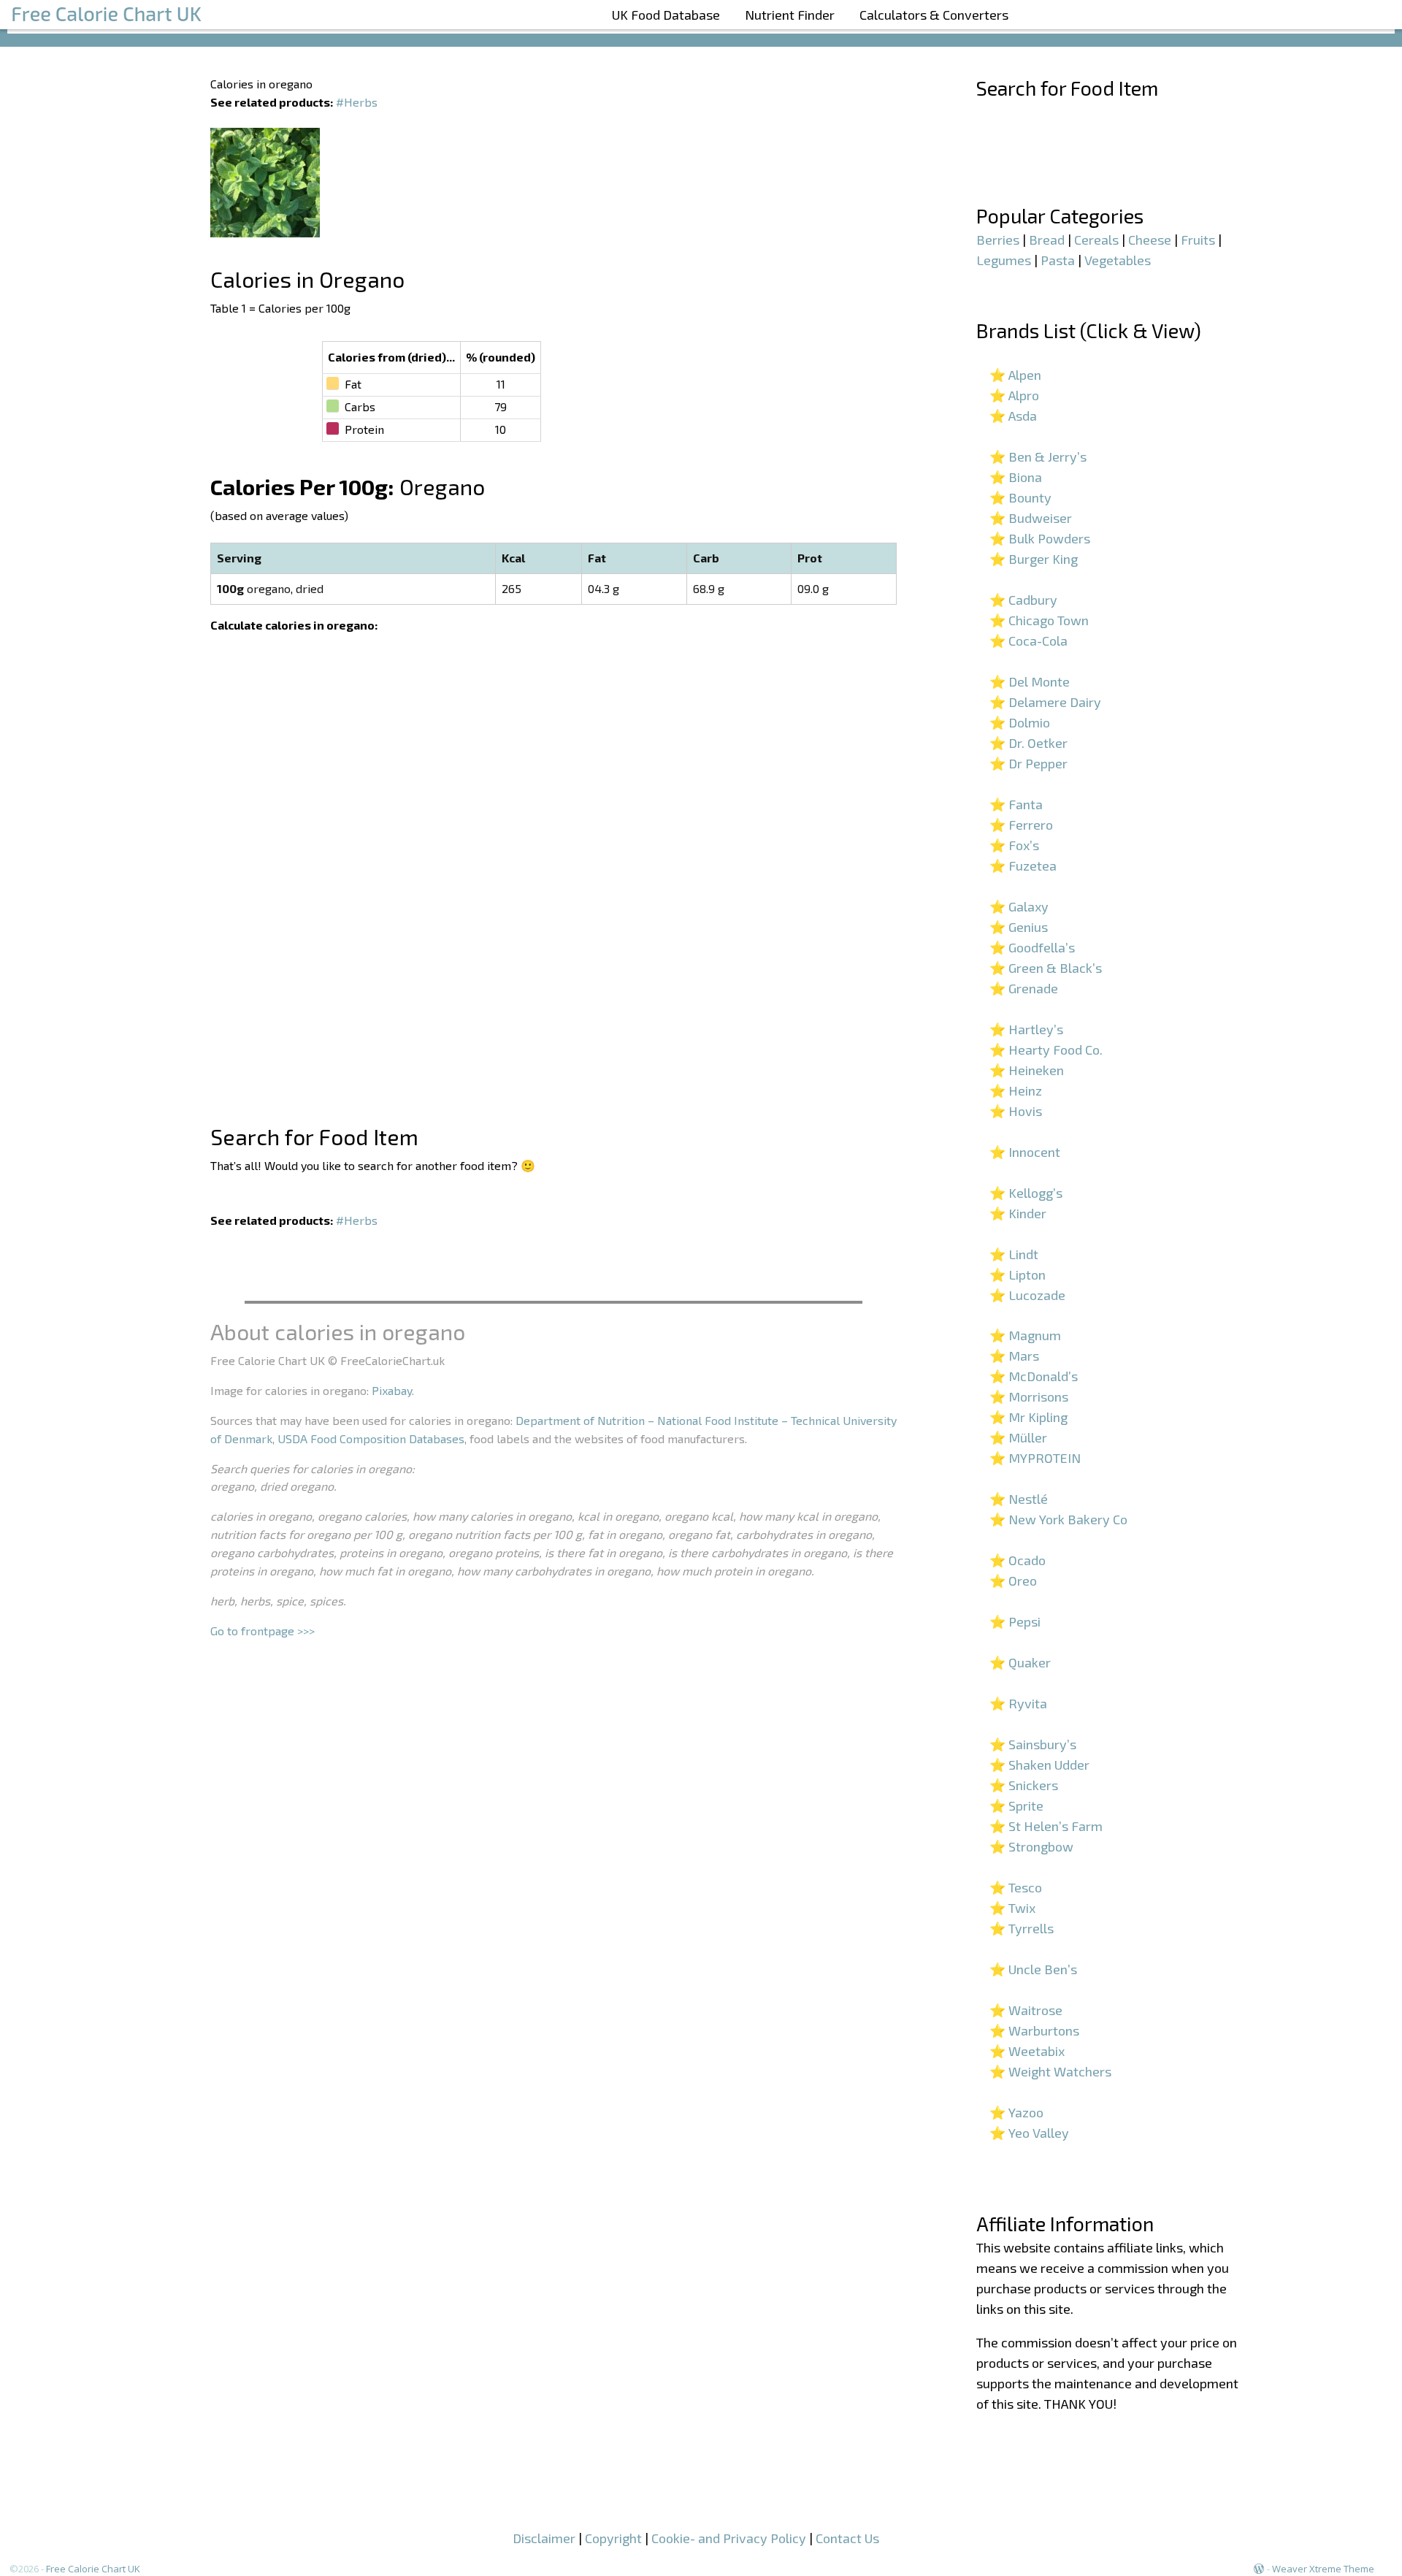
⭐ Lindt (1014, 1254)
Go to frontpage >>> (263, 1631)
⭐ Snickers (1024, 1785)
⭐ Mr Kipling (1028, 1417)
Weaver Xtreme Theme (1323, 2569)
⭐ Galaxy (1019, 906)
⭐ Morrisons (1029, 1396)
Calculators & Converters (934, 15)
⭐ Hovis (1016, 1111)
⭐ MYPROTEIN (1035, 1458)
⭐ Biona (1016, 477)
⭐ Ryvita (1018, 1703)
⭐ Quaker (1020, 1662)
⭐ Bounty (1020, 497)
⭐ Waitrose (1026, 2010)
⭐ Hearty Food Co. (1046, 1050)
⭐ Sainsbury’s (1033, 1744)
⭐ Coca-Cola (1028, 641)
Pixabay (392, 1390)
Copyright (613, 2538)
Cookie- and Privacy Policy (729, 2538)
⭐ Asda (1013, 416)
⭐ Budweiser (1031, 518)
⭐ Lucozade (1027, 1295)
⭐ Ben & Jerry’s (1038, 456)
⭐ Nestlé (1019, 1499)
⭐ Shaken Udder (1039, 1765)
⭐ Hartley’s (1026, 1029)
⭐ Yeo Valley (1029, 2133)
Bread (1047, 240)
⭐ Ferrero (1021, 825)
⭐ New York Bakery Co (1058, 1519)
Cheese (1150, 240)
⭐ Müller (1018, 1437)
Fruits (1198, 240)
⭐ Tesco (1016, 1887)
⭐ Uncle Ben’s (1033, 1969)
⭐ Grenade (1024, 988)
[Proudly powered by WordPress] (1259, 2569)
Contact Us (847, 2538)
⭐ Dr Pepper (1028, 763)
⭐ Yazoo (1016, 2112)
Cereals (1096, 240)
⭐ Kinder (1018, 1213)
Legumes (1004, 260)
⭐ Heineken (1027, 1070)
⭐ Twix (1012, 1908)
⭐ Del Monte (1030, 681)
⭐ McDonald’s (1034, 1376)
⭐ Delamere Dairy (1045, 702)
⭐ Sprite (1016, 1805)
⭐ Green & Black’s (1046, 968)
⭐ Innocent (1025, 1152)
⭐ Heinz (1016, 1090)
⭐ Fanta (1016, 804)
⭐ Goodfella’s (1032, 947)
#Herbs (357, 102)
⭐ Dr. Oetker (1028, 743)
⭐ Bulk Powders (1040, 538)
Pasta (1058, 260)
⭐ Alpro (1014, 395)
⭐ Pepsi (1015, 1621)
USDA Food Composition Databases (371, 1438)
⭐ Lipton (1018, 1274)
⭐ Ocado (1018, 1560)
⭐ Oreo (1013, 1581)
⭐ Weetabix (1027, 2051)
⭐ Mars (1014, 1356)
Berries (998, 240)
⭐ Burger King (1034, 559)
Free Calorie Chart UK (93, 2569)
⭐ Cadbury (1023, 600)
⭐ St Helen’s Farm (1046, 1826)
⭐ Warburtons (1034, 2030)
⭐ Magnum (1025, 1335)
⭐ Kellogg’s (1026, 1193)
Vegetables (1118, 260)
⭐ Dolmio (1020, 722)
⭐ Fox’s (1014, 845)
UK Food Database (666, 15)
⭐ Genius (1019, 927)
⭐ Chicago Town (1039, 620)
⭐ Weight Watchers (1050, 2071)
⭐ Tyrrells (1022, 1928)
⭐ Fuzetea (1023, 865)
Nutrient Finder (790, 15)
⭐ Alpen (1015, 375)
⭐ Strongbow (1031, 1846)
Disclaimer (544, 2538)
